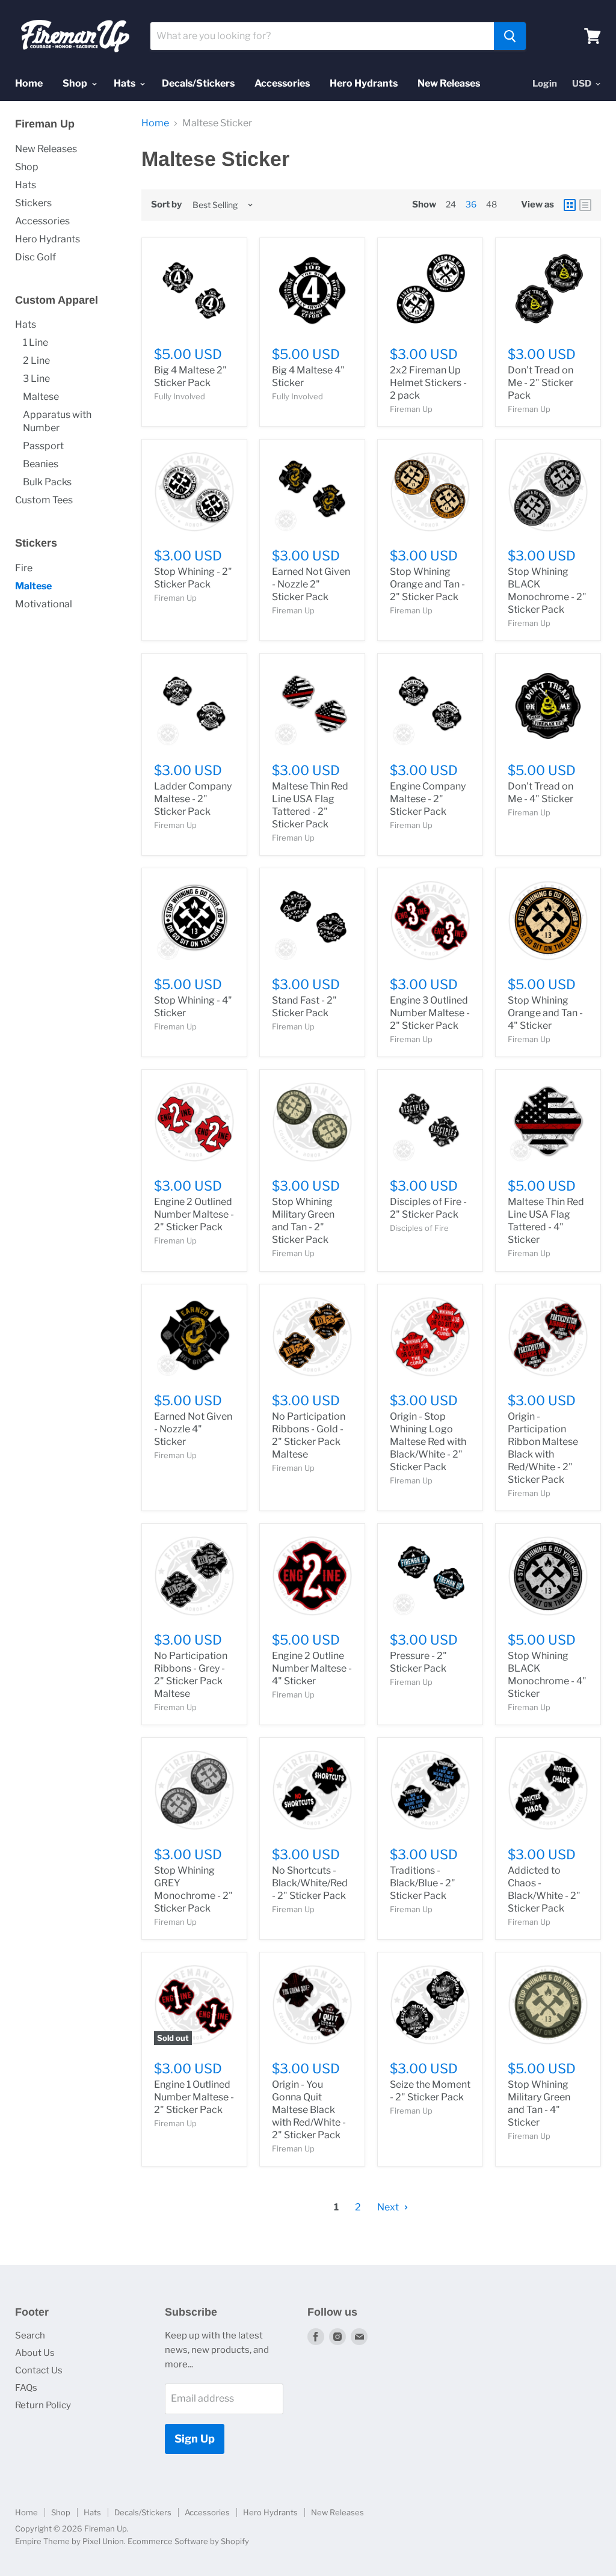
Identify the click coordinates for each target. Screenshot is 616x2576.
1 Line (35, 342)
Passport (43, 446)
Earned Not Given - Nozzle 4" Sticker (193, 1429)
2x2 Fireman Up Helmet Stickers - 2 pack (428, 383)
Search (30, 2335)
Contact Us (39, 2370)
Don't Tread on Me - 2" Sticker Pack (541, 383)
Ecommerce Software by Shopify (188, 2541)
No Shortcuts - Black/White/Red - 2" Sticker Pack (310, 1883)
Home (29, 83)
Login (545, 84)
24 (451, 204)
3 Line (36, 379)
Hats (125, 83)
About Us (35, 2353)
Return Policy (43, 2405)
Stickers (33, 203)
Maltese (41, 397)
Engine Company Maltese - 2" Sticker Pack (428, 799)
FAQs (26, 2388)
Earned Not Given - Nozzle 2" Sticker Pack (311, 584)
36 (471, 204)
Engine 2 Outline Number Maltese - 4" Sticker (312, 1668)
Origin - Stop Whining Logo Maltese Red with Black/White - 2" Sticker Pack (428, 1442)
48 (491, 204)
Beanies (41, 464)
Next (389, 2207)
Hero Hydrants (364, 83)
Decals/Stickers (198, 83)
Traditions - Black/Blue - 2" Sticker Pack (423, 1883)
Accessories (282, 83)
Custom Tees (44, 500)
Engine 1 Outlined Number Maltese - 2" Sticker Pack (194, 2097)
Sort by (166, 205)
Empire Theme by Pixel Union (69, 2541)
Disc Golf (35, 257)
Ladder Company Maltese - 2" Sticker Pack (193, 799)
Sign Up (195, 2439)
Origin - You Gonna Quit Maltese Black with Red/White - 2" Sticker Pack (309, 2110)
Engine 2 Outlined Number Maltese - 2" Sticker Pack (194, 1214)
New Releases (449, 83)
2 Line (36, 360)
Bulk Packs (47, 482)
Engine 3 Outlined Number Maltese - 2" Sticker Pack (430, 1013)
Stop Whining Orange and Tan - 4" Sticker (545, 1013)
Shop (76, 83)
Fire (24, 568)
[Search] (510, 36)
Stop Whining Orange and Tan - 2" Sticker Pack (427, 584)
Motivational (44, 604)
